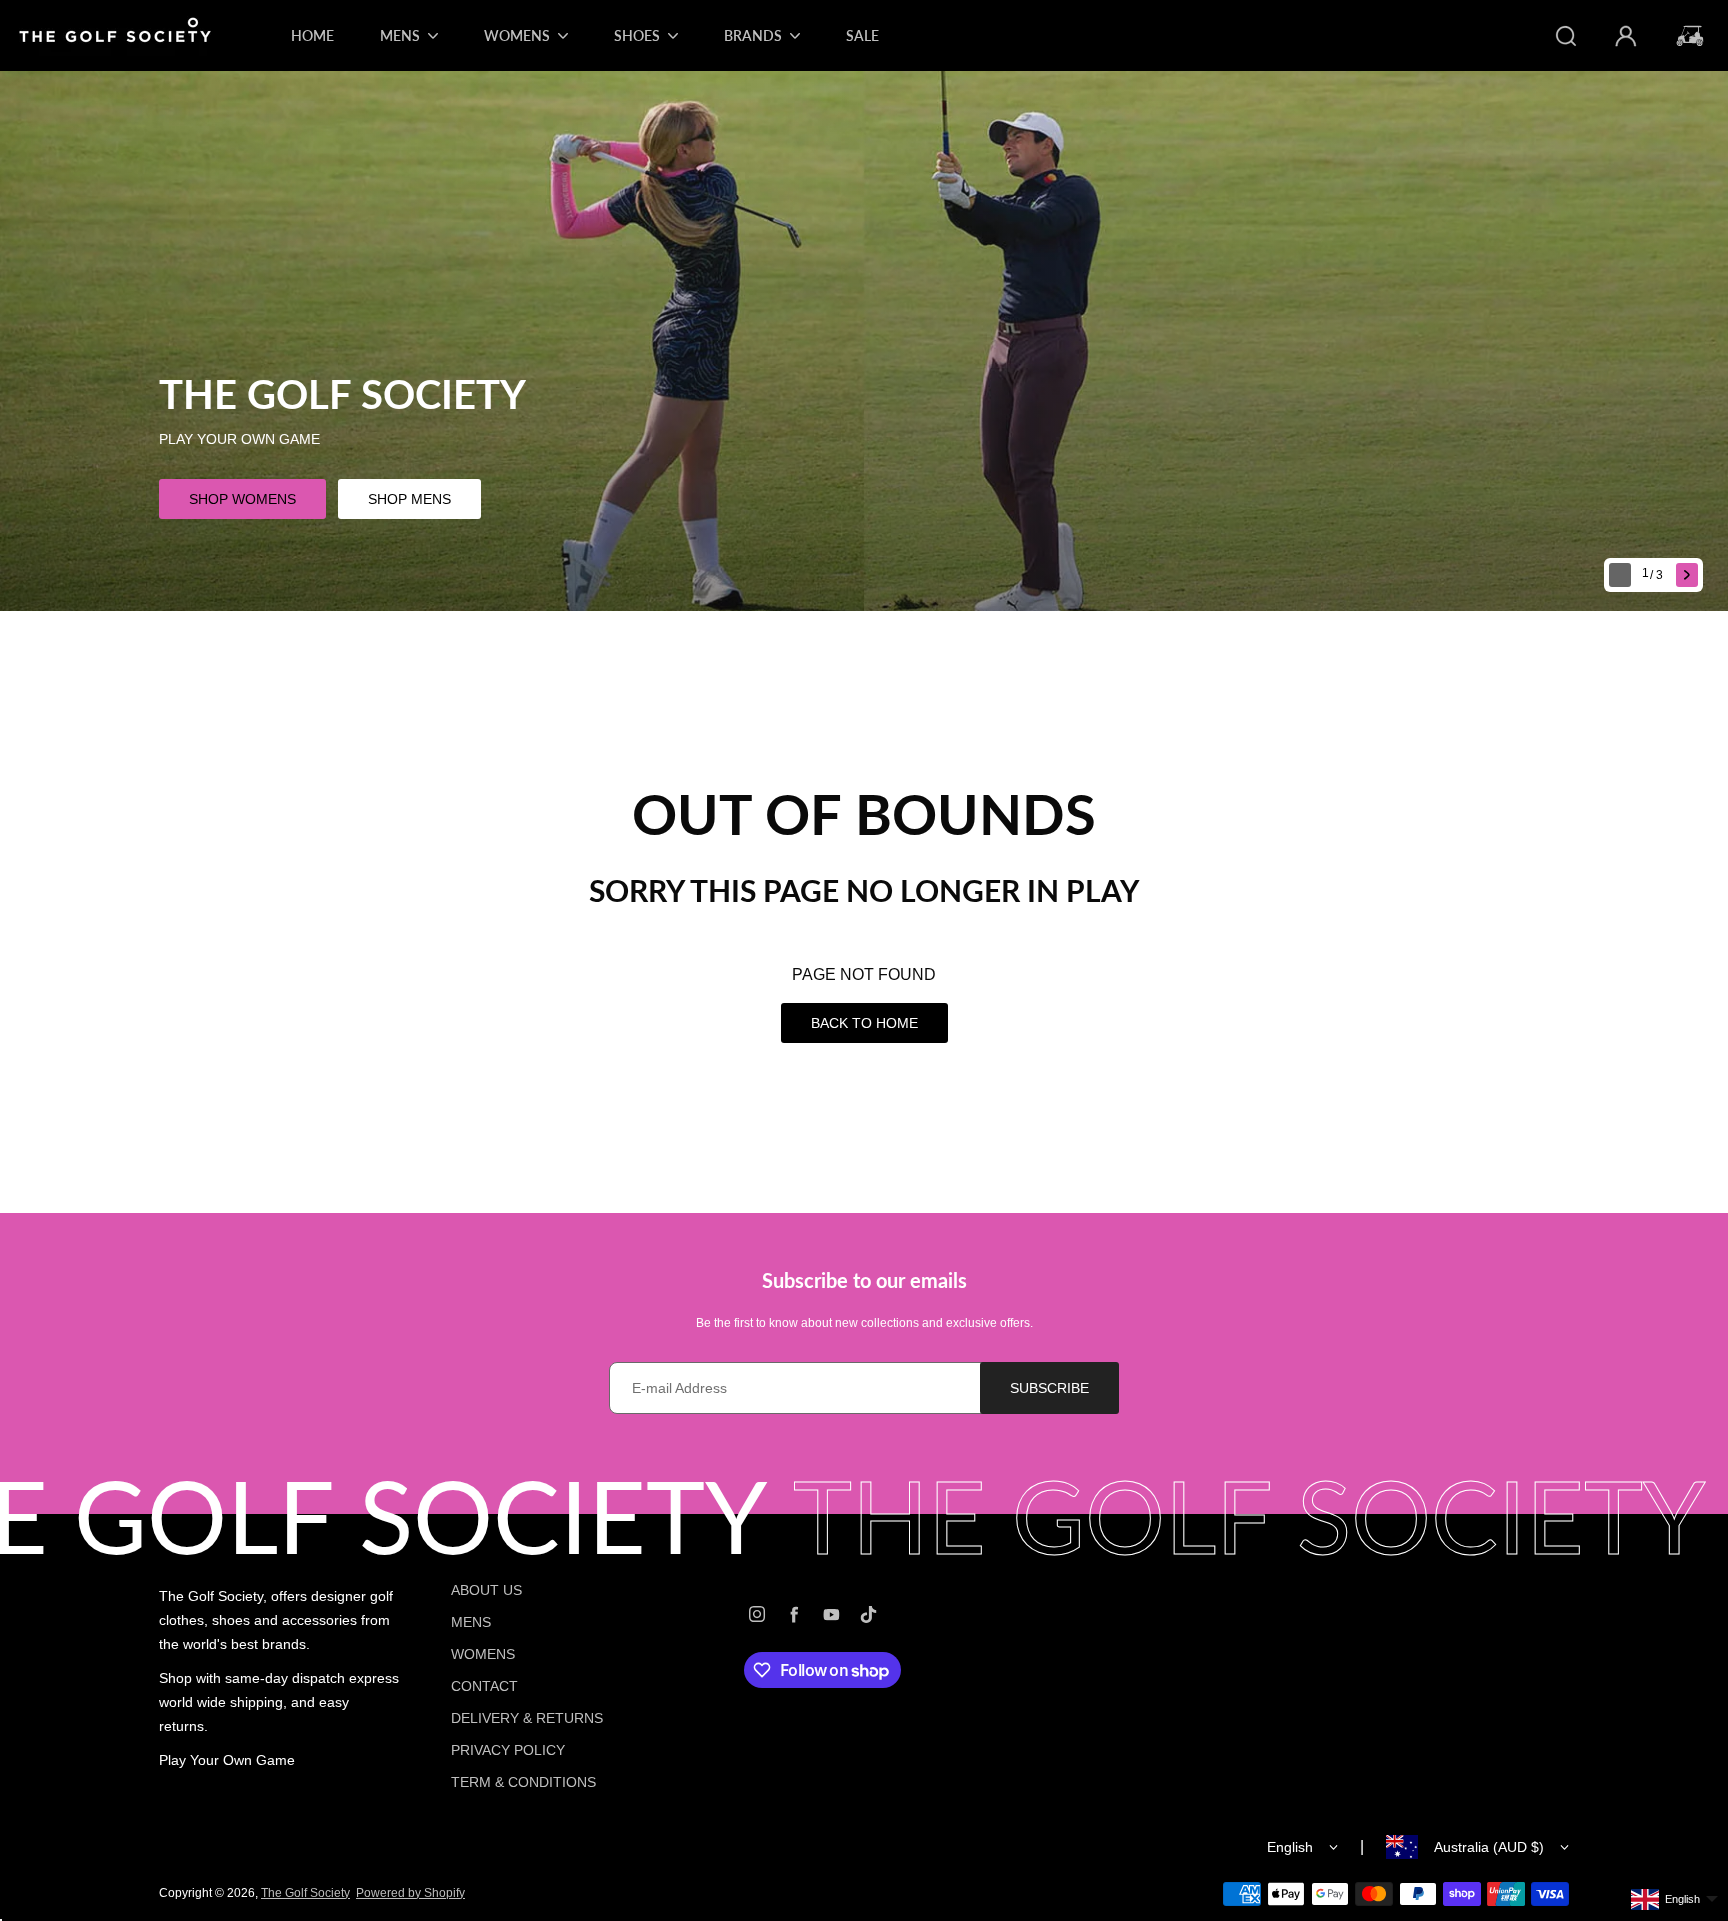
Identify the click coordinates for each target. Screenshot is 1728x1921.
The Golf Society (305, 1893)
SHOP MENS (409, 499)
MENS (471, 1622)
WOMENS (483, 1654)
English (1290, 1847)
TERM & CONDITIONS (523, 1782)
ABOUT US (486, 1590)
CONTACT (484, 1686)
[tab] (1654, 575)
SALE (862, 35)
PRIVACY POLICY (508, 1750)
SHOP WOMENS (242, 499)
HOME (312, 35)
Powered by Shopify (410, 1893)
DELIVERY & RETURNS (527, 1718)
